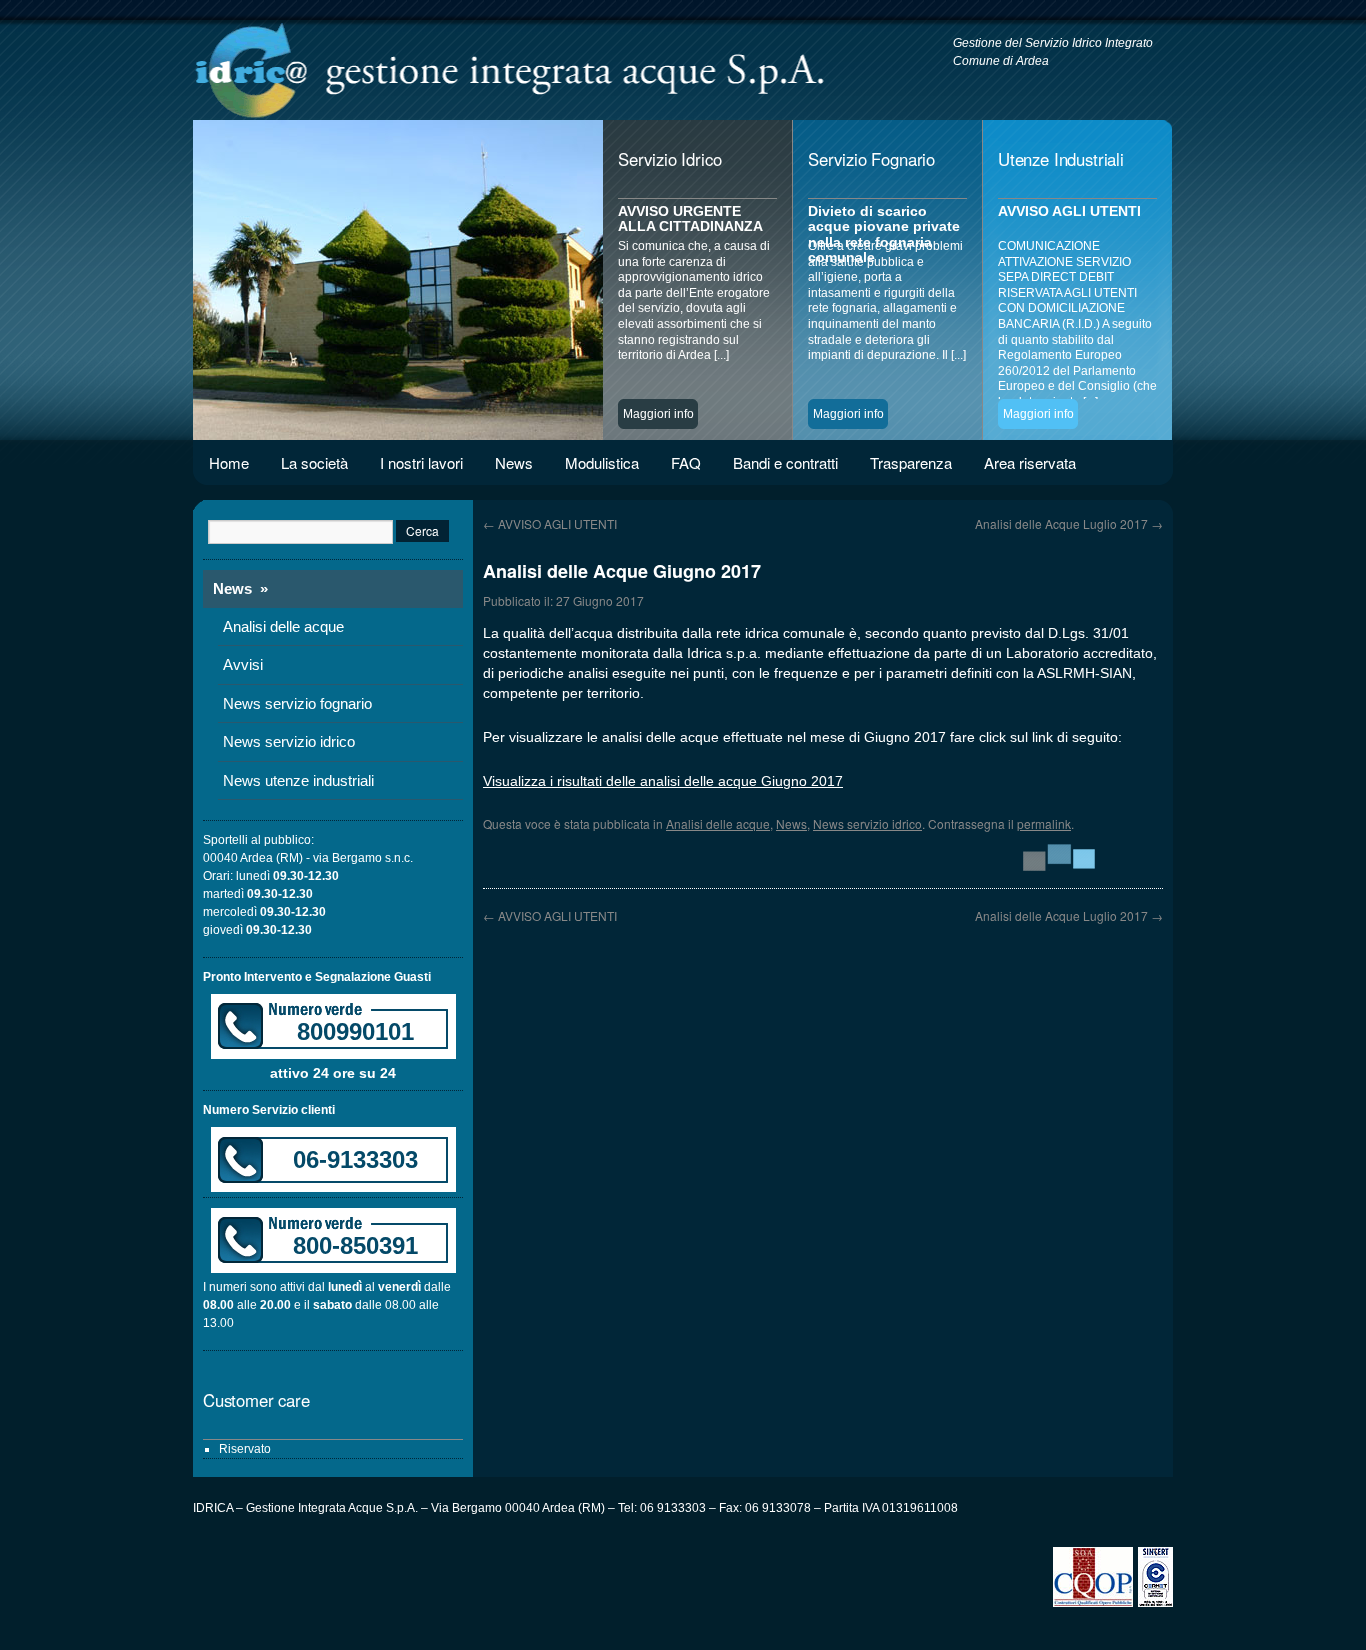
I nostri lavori (421, 462)
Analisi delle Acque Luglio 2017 (1069, 523)
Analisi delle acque (718, 823)
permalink (1044, 823)
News (514, 462)
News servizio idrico (867, 823)
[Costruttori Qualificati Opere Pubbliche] (1095, 1603)
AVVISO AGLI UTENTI (550, 523)
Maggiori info (658, 414)
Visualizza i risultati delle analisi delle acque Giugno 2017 (663, 781)
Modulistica (602, 462)
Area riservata (1030, 462)
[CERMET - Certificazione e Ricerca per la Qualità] (1155, 1603)
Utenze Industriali (1061, 159)
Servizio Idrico (669, 159)
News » (240, 588)
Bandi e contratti (785, 462)
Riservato (245, 1449)
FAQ (686, 462)
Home (229, 462)
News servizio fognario (297, 703)
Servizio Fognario (871, 159)
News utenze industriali (298, 780)
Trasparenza (911, 462)
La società (314, 462)
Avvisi (243, 664)
